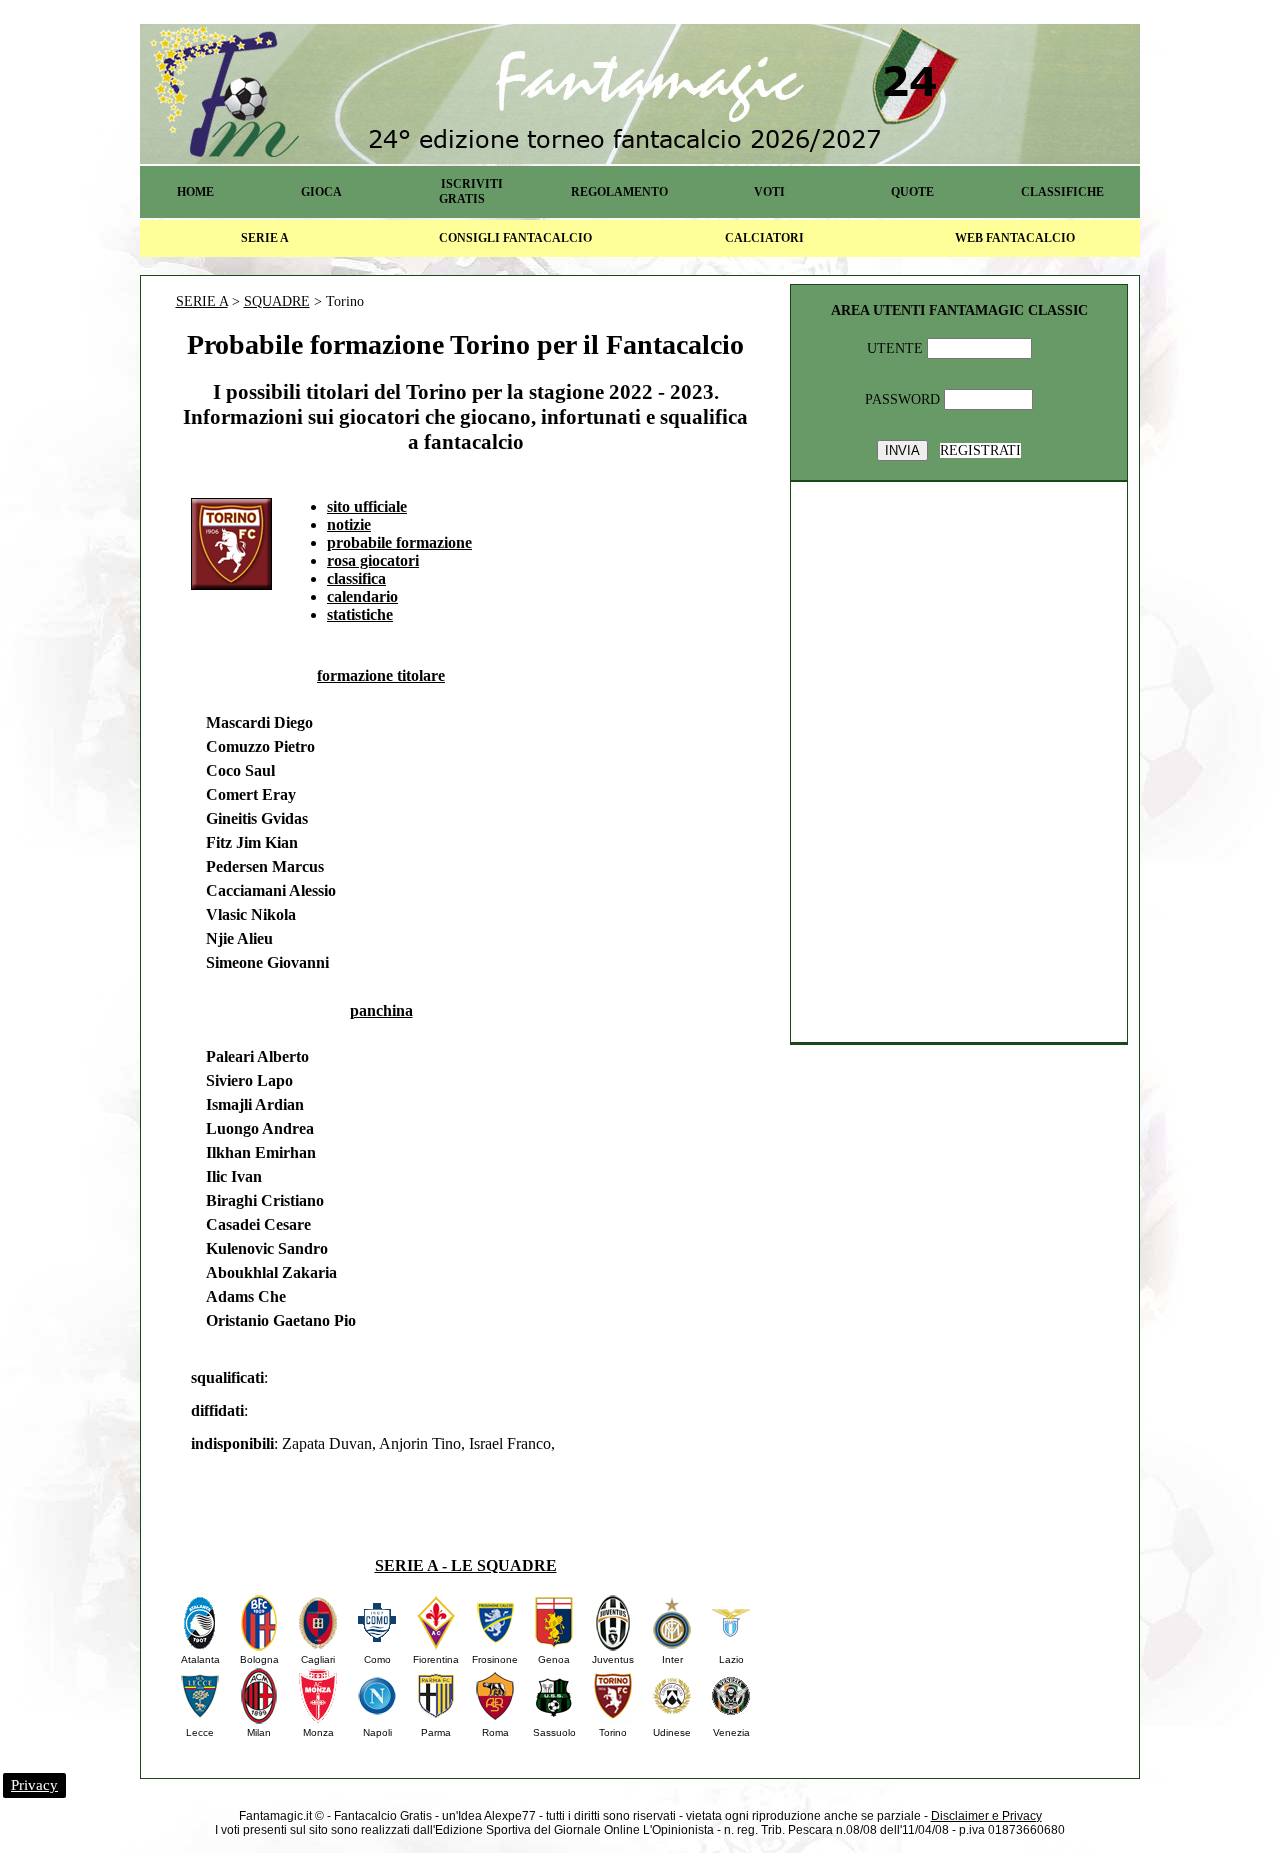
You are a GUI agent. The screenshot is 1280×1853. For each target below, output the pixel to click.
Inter (672, 1659)
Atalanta (200, 1659)
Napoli (377, 1732)
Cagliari (318, 1659)
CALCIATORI (764, 238)
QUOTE (912, 192)
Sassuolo (554, 1732)
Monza (318, 1732)
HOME (195, 192)
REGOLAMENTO (619, 192)
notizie (349, 524)
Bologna (259, 1659)
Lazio (731, 1659)
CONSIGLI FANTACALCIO (515, 238)
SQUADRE (277, 301)
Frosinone (495, 1659)
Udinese (672, 1732)
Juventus (613, 1659)
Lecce (200, 1732)
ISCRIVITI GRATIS (471, 191)
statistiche (360, 614)
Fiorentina (436, 1659)
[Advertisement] (687, 788)
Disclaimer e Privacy (986, 1816)
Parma (436, 1732)
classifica (356, 578)
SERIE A (265, 238)
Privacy (34, 1785)
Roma (495, 1732)
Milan (259, 1732)
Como (377, 1659)
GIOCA (321, 192)
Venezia (731, 1732)
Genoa (554, 1659)
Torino (613, 1732)
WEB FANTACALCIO (1015, 238)
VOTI (769, 192)
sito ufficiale (367, 506)
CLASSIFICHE (1062, 192)
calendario (362, 596)
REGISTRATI (980, 450)
